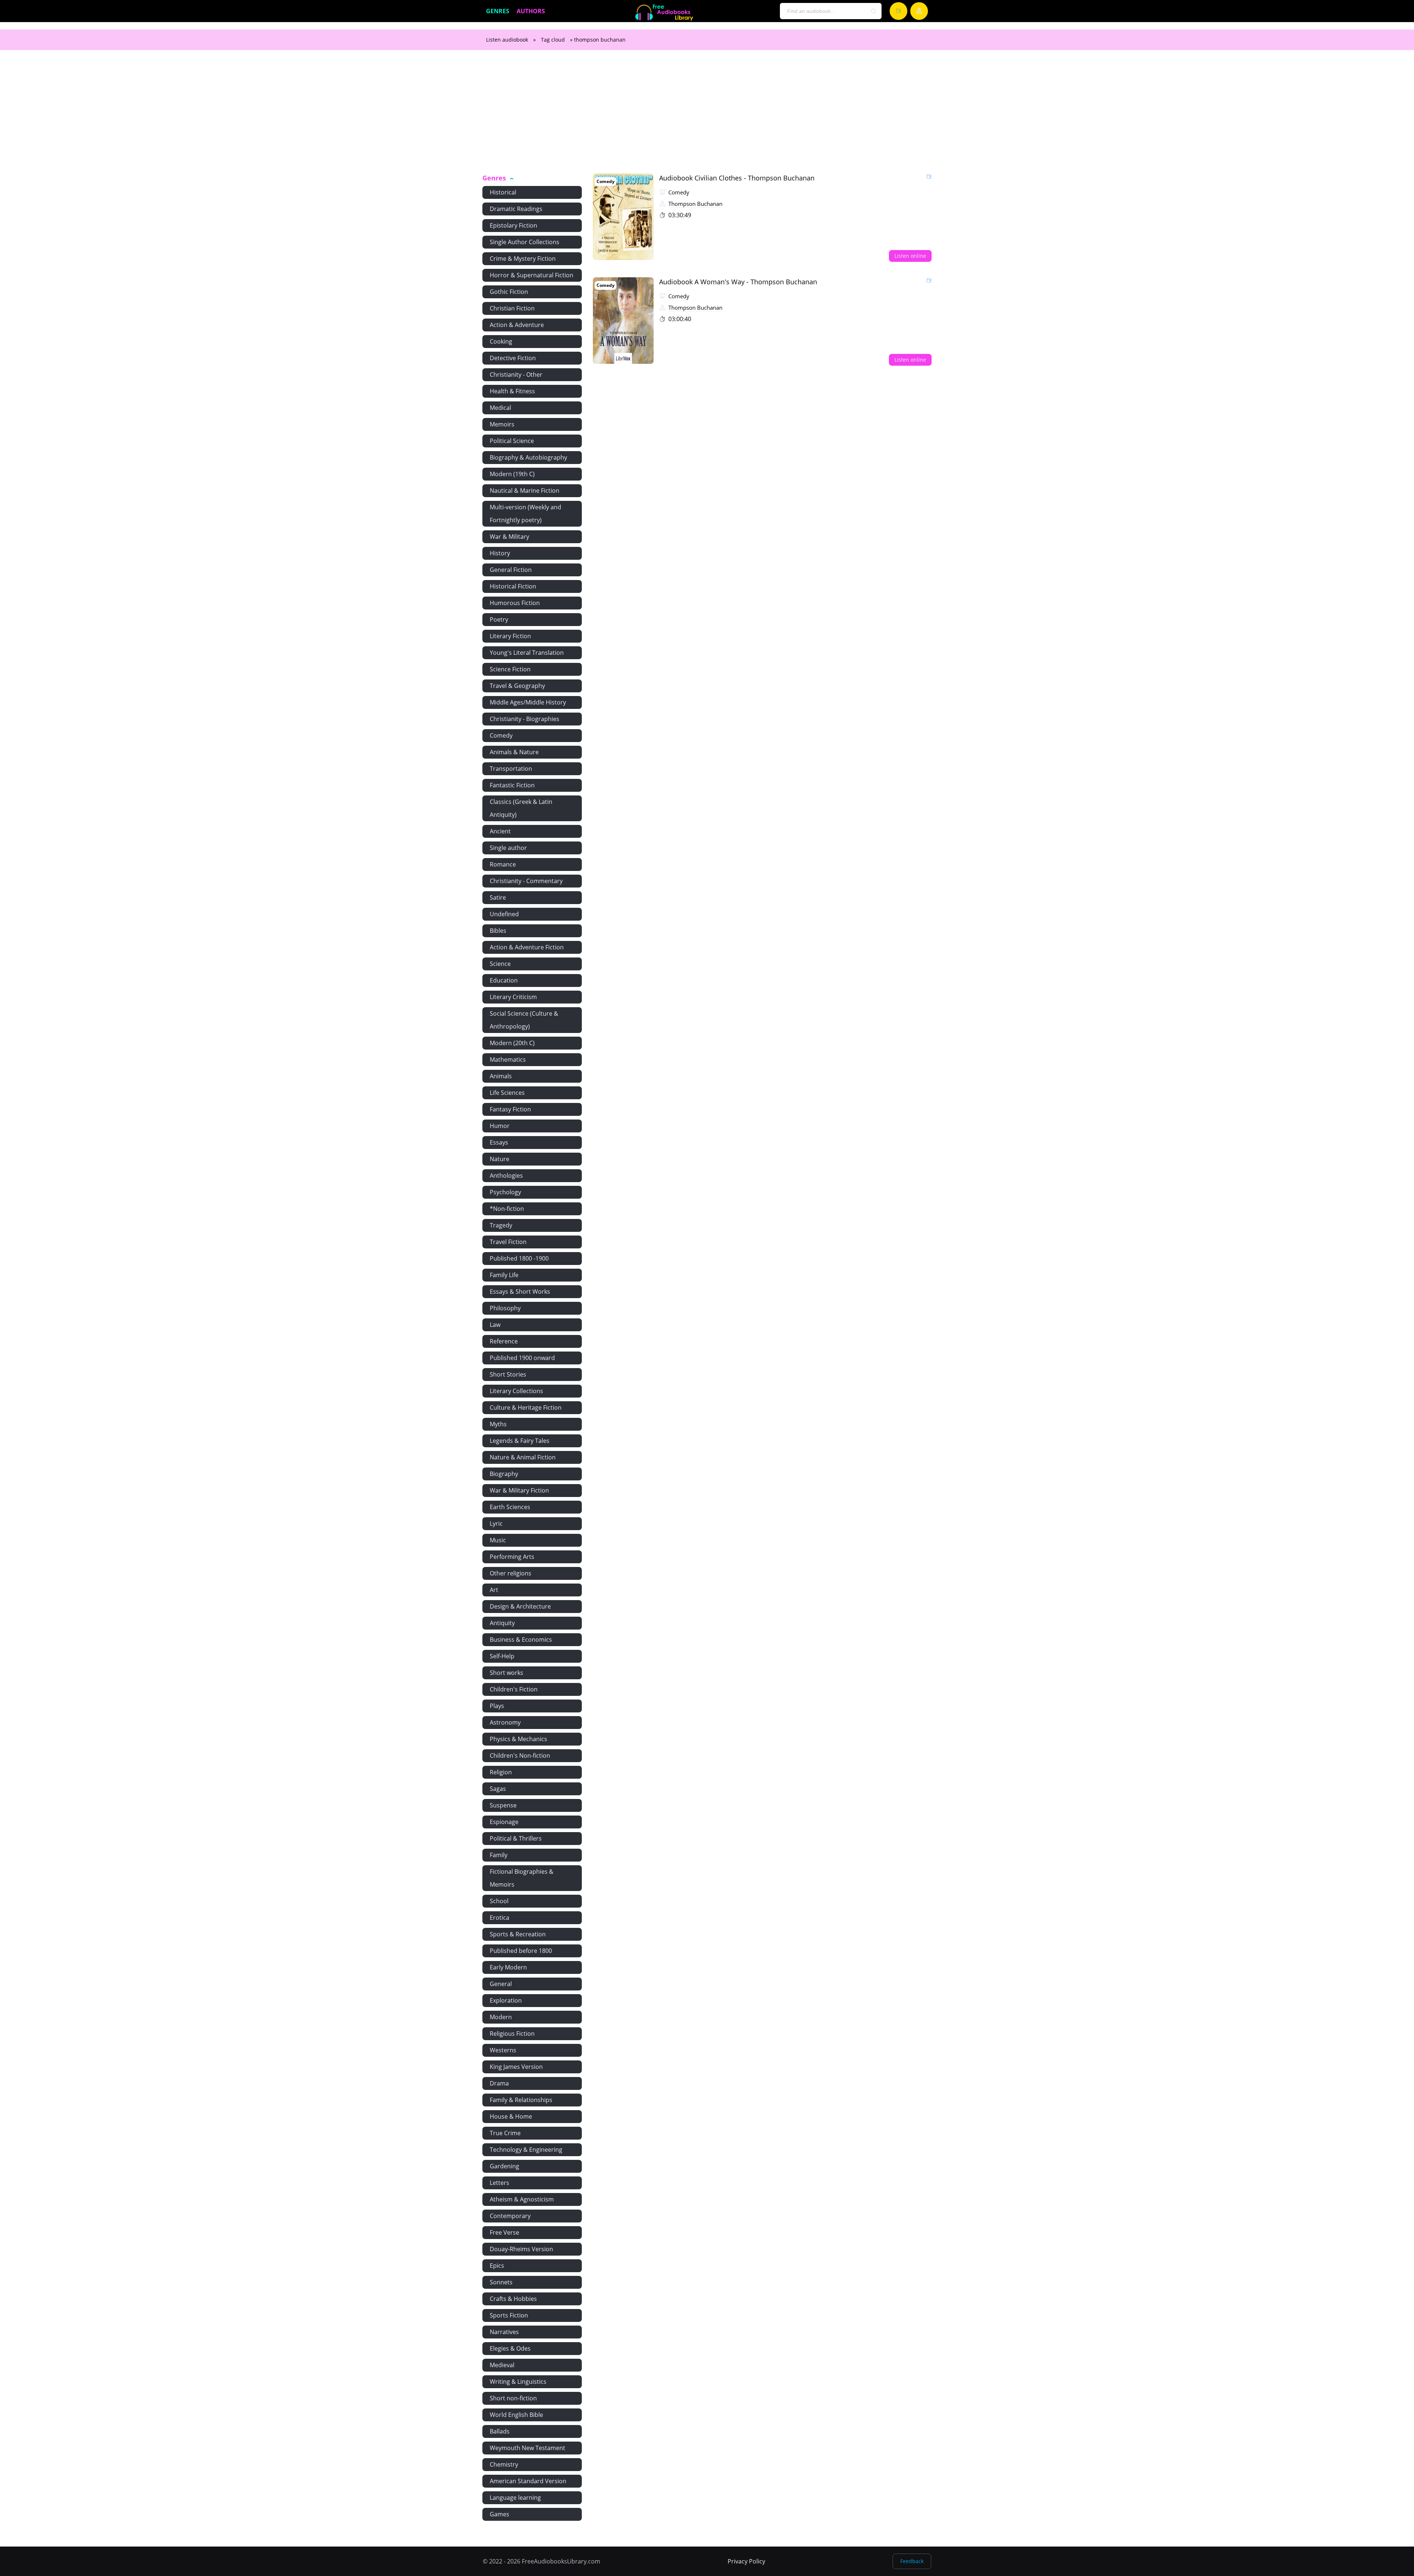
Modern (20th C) (512, 1043)
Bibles (498, 931)
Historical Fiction (513, 586)
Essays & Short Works (520, 1291)
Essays (499, 1142)
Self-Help (502, 1656)
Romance (503, 864)
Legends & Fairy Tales (520, 1441)
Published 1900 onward (522, 1358)
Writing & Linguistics (518, 2382)
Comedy (501, 735)
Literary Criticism (513, 997)
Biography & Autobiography (528, 457)
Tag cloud (553, 40)
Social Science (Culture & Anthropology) (524, 1020)
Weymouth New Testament (527, 2448)
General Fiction (511, 570)
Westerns (503, 2050)
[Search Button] (874, 11)
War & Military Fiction (519, 1490)
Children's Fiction (514, 1689)
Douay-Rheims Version (521, 2249)
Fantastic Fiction (512, 785)
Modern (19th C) (512, 474)
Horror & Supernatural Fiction (532, 275)
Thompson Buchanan (695, 204)
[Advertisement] (707, 116)
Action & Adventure (517, 325)
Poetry (499, 619)
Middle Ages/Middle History (528, 702)
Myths (498, 1424)
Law (495, 1325)
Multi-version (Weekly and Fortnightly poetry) (525, 514)
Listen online (910, 256)
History (500, 553)
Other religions (511, 1573)
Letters (500, 2183)
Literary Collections (516, 1391)
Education (504, 980)
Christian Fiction (512, 308)
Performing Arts (512, 1557)
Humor (500, 1126)
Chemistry (504, 2464)
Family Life (504, 1275)
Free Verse (504, 2232)
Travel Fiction (508, 1242)
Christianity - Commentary (526, 881)
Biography (504, 1474)
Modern (501, 2017)
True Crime (505, 2133)
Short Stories (508, 1374)
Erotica (500, 1918)
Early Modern (508, 1967)
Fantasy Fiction (510, 1109)
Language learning (515, 2498)
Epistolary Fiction (513, 225)
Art (494, 1590)
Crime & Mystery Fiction (523, 259)
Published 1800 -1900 (519, 1258)
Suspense (503, 1805)
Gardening (504, 2166)
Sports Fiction (509, 2315)
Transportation (511, 769)
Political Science (512, 441)
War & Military (509, 537)
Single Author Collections (525, 242)
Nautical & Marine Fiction (525, 491)
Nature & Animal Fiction (523, 1457)
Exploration (506, 2000)
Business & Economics (521, 1640)
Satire (498, 897)
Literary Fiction (510, 636)
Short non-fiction (513, 2398)
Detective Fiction (513, 358)
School (499, 1901)
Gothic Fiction (509, 292)
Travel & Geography (517, 686)
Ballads (500, 2431)
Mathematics (508, 1059)
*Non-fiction (507, 1209)
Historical (503, 192)
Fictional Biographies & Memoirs (522, 1878)
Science (500, 964)
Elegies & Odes (510, 2348)
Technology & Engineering (526, 2150)
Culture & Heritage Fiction (526, 1408)
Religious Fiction (512, 2034)
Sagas (498, 1789)
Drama (499, 2083)
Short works (506, 1673)
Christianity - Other (516, 375)
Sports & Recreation (518, 1934)
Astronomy (505, 1722)
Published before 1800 (521, 1951)
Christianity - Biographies (525, 719)
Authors (531, 11)
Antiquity (502, 1623)
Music (498, 1540)
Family (499, 1855)
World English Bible (516, 2415)
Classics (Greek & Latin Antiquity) (521, 808)
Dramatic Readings (516, 209)
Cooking (501, 341)
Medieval (502, 2365)
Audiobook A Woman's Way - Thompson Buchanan (738, 282)
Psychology (505, 1192)
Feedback (912, 2561)
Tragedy (501, 1225)
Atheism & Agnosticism (522, 2199)
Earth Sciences (510, 1507)
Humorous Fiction (515, 603)
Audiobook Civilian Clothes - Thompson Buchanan (737, 178)
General (501, 1984)
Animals (501, 1076)
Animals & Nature (514, 752)
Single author (508, 848)
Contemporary (510, 2216)
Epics (497, 2266)
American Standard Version (528, 2481)
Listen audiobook (507, 40)
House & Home (511, 2116)
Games (500, 2514)
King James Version (516, 2067)
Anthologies (506, 1175)
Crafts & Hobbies (513, 2299)
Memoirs (502, 424)
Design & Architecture (520, 1606)
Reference (504, 1341)
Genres (498, 11)
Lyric (496, 1524)
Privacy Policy (746, 2561)
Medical (500, 408)
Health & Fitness (512, 391)
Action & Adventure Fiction (527, 947)
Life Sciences (507, 1093)
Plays (497, 1706)
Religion (501, 1772)
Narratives (504, 2332)
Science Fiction (510, 669)
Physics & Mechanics (518, 1739)
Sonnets (501, 2282)
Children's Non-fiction (520, 1756)
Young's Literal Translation (527, 653)
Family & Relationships (521, 2100)
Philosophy (505, 1308)
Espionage (504, 1822)
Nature (500, 1159)
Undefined (504, 914)
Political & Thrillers (516, 1838)
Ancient (500, 831)
